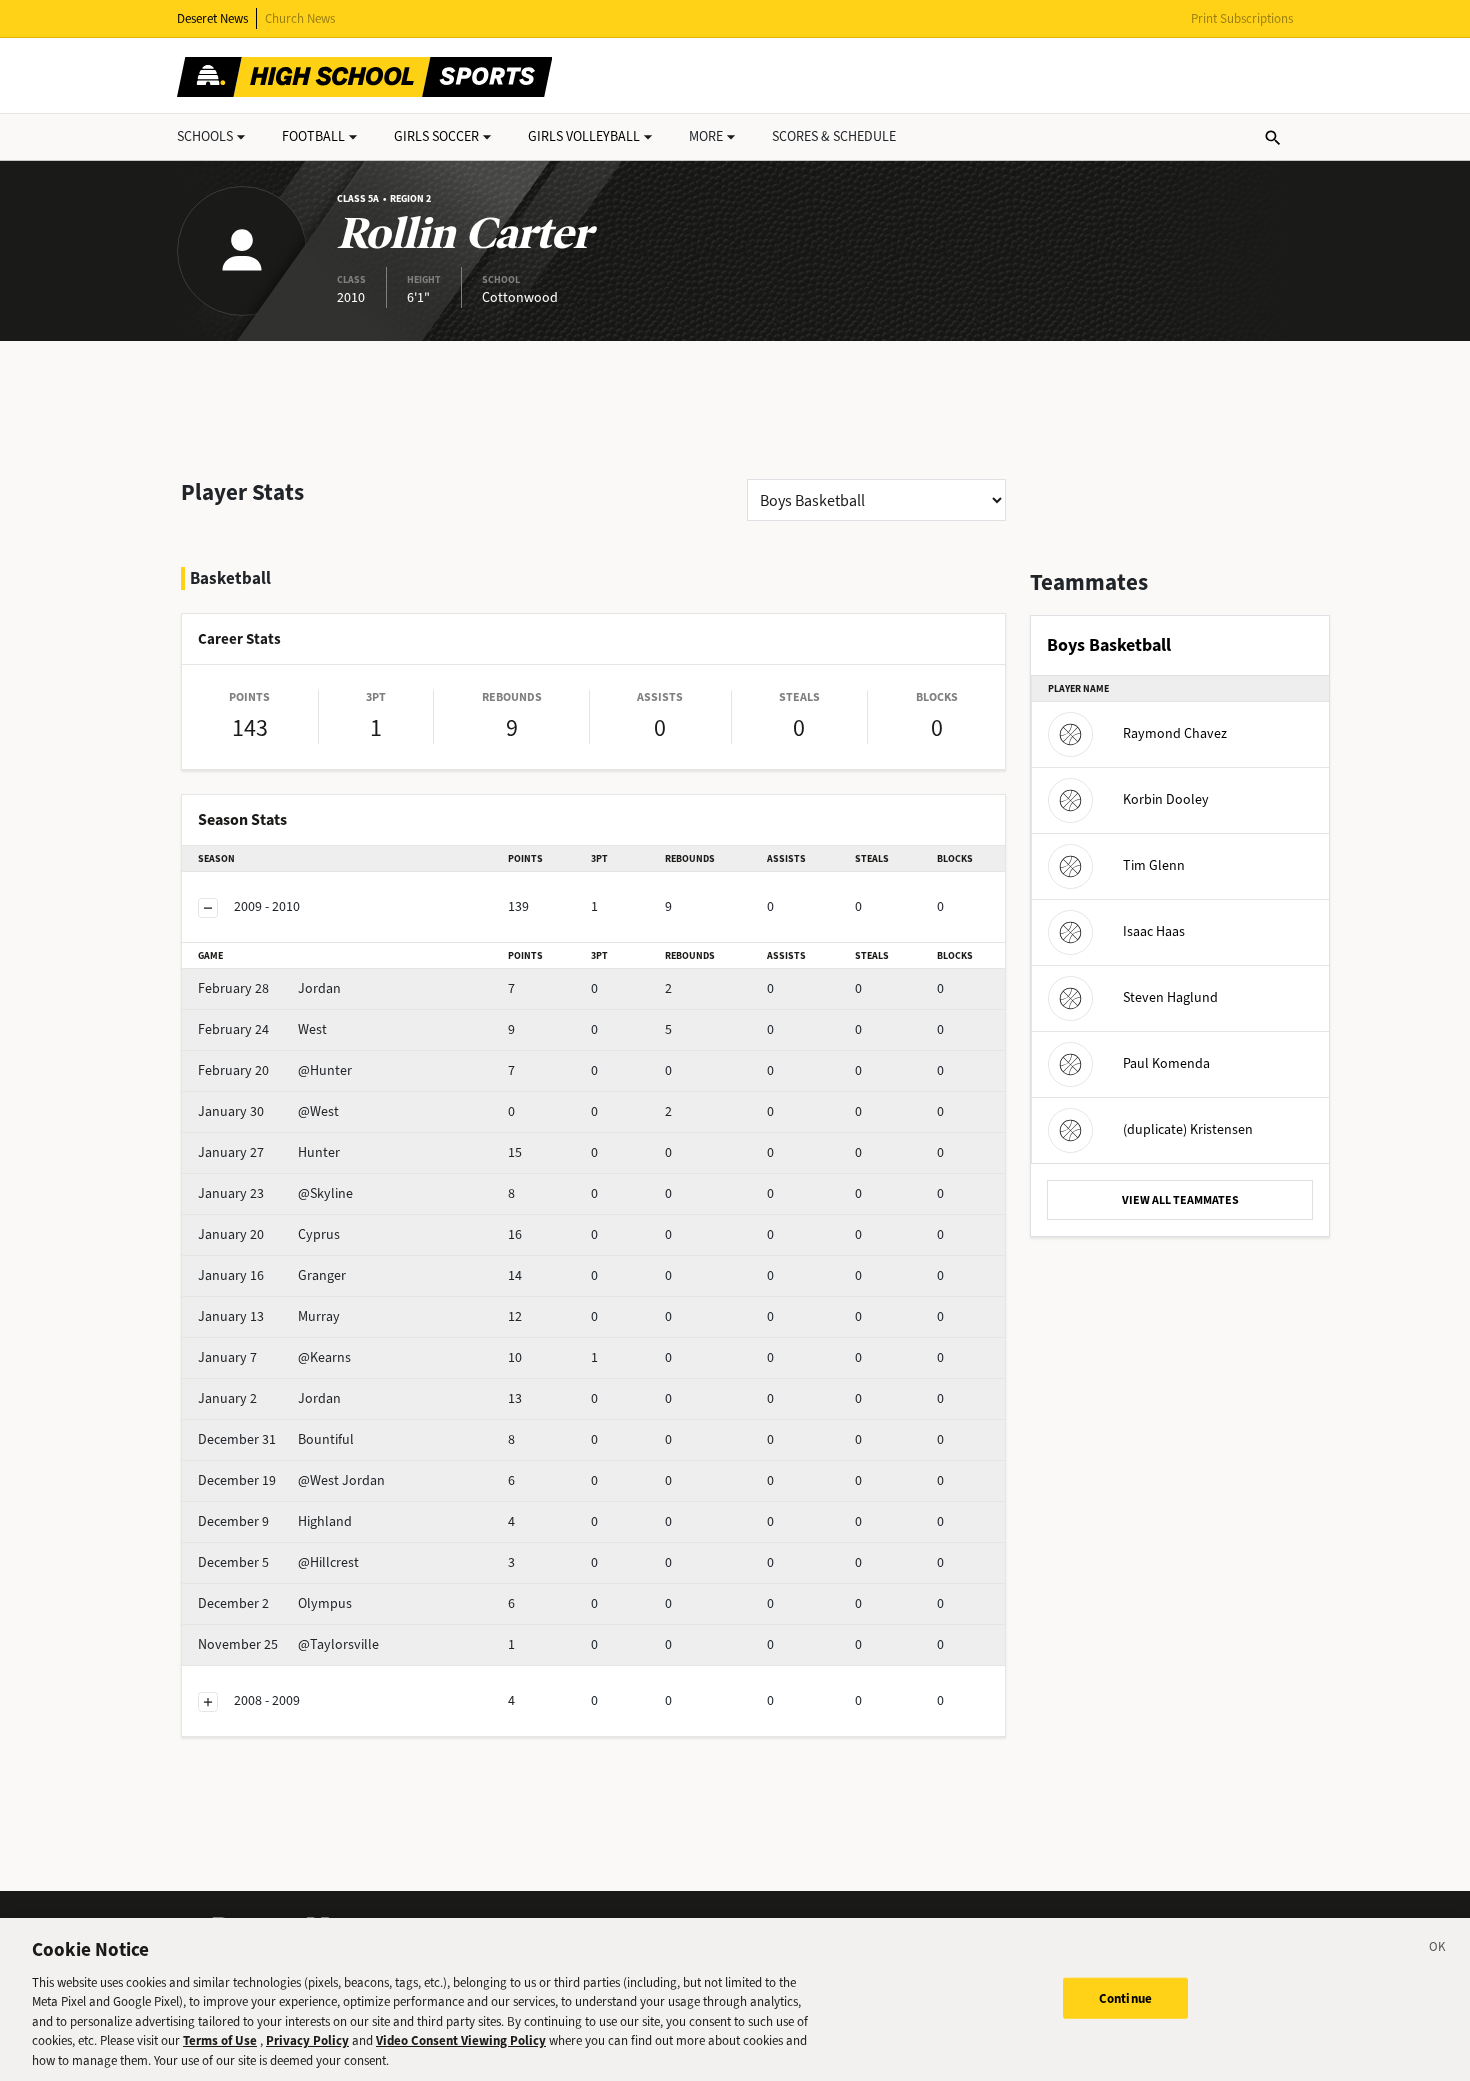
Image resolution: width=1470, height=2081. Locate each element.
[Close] (1438, 1950)
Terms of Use (220, 2041)
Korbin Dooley (1166, 799)
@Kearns (274, 1357)
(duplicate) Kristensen (1188, 1129)
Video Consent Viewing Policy (461, 2041)
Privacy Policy (307, 2041)
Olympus (275, 1603)
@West (268, 1111)
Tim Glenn (1154, 865)
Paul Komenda (1166, 1063)
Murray (269, 1316)
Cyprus (269, 1234)
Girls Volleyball (584, 136)
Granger (272, 1275)
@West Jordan (291, 1480)
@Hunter (275, 1070)
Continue (1125, 1997)
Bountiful (276, 1439)
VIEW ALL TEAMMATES (1180, 1200)
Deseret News (212, 18)
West (262, 1029)
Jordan (269, 988)
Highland (275, 1521)
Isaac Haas (1154, 931)
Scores (834, 136)
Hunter (269, 1152)
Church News (300, 18)
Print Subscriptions (1242, 18)
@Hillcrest (278, 1562)
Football (313, 136)
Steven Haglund (1170, 997)
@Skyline (275, 1193)
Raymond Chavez (1175, 733)
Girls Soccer (436, 136)
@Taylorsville (288, 1644)
